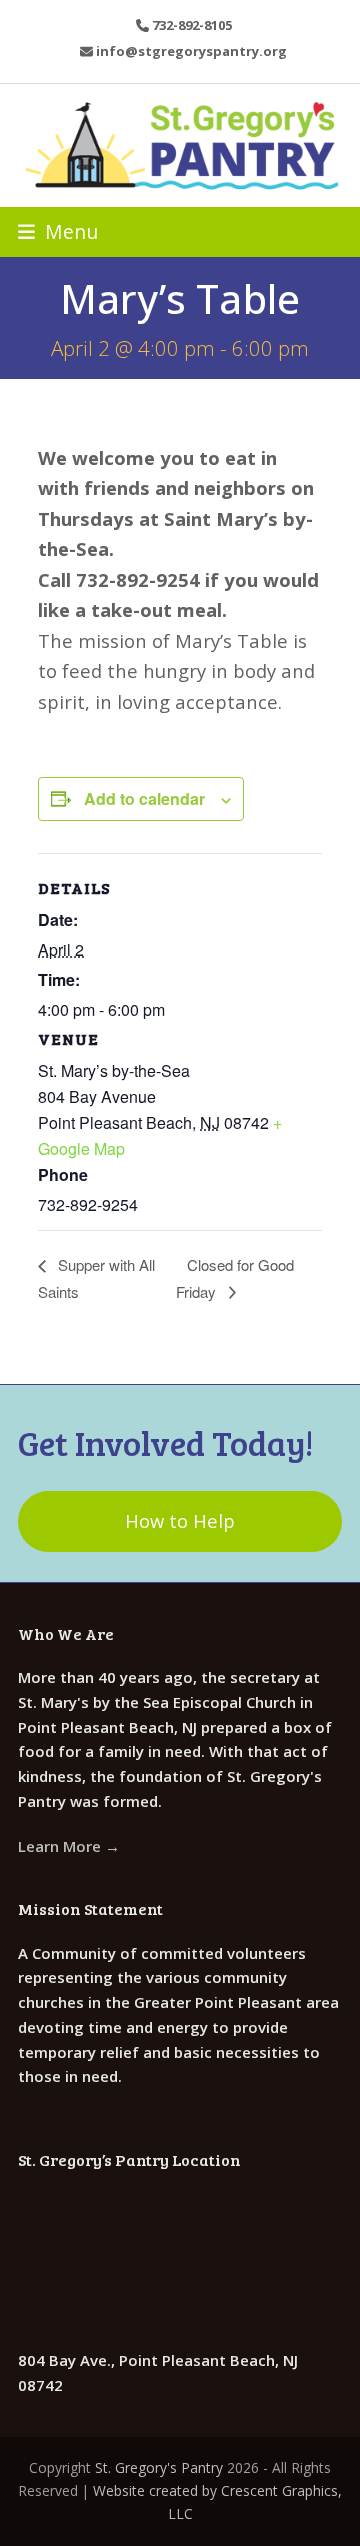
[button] (58, 231)
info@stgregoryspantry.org (191, 51)
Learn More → (69, 1846)
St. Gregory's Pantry (159, 2467)
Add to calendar (144, 798)
